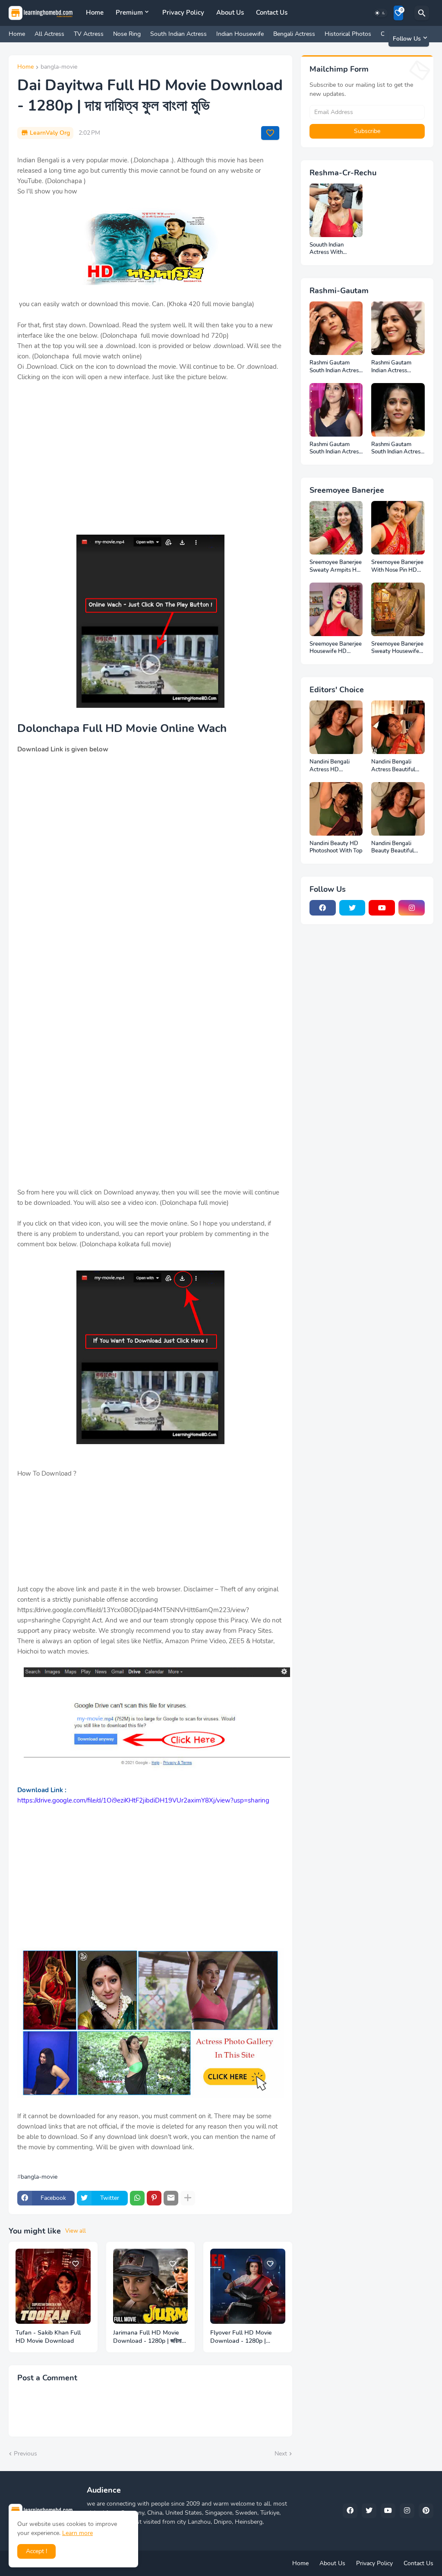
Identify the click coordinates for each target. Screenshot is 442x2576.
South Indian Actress (178, 34)
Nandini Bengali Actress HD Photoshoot (330, 766)
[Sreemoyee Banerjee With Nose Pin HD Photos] (398, 528)
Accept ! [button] (36, 2551)
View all (76, 2231)
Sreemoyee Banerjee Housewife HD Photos (336, 648)
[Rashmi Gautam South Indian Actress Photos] (336, 410)
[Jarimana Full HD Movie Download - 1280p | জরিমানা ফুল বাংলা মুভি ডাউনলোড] (151, 2286)
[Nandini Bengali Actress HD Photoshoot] (336, 727)
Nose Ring (127, 34)
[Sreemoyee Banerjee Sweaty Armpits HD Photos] (336, 528)
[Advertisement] (150, 464)
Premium (129, 13)
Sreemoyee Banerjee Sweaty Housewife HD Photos (397, 648)
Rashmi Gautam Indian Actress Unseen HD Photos (395, 367)
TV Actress (89, 34)
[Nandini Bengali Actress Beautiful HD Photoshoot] (398, 727)
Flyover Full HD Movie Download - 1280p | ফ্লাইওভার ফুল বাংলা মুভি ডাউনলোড (246, 2337)
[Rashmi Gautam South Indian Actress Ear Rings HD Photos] (398, 410)
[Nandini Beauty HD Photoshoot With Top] (336, 809)
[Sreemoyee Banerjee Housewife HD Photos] (336, 609)
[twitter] (352, 908)
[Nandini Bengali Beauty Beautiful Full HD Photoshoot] (398, 809)
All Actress (49, 34)
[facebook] (323, 908)
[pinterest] (426, 2511)
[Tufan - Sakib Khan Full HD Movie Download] (53, 2286)
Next (281, 2454)
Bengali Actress (294, 34)
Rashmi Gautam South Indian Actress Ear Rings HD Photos (398, 448)
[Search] (422, 13)
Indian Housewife (240, 34)
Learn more (77, 2533)
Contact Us (272, 13)
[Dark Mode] (380, 13)
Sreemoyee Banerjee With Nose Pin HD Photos (397, 566)
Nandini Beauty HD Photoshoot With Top (336, 848)
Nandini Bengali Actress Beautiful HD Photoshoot (393, 766)
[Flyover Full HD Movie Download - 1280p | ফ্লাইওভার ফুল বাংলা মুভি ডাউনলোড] (248, 2286)
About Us (230, 13)
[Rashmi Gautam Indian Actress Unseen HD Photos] (398, 328)
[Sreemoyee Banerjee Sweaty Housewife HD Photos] (398, 609)
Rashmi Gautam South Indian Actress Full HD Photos (335, 367)
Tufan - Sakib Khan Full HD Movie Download (48, 2337)
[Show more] (188, 2198)
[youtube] (382, 908)
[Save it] (270, 133)
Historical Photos (348, 34)
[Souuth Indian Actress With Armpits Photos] (336, 210)
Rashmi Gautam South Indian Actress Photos (335, 448)
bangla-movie (59, 67)
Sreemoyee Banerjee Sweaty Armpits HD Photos (336, 566)
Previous (25, 2454)
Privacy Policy (183, 13)
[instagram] (412, 908)
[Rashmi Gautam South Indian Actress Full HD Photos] (336, 328)
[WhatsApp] (137, 2198)
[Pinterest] (154, 2198)
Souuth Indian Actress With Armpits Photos (329, 249)
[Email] (171, 2198)
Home (95, 13)
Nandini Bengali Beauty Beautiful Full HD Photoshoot (396, 848)
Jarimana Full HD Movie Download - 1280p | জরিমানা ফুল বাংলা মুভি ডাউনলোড (149, 2337)
